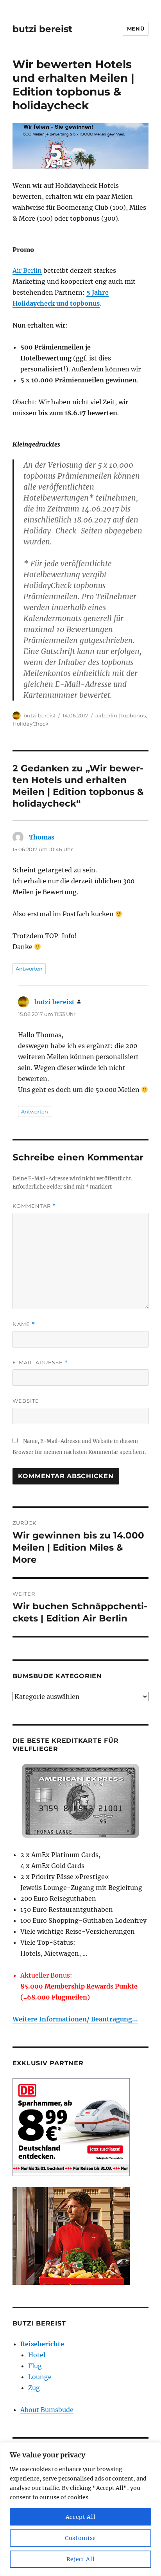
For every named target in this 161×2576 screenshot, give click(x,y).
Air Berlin (27, 270)
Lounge (40, 2377)
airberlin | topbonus (121, 715)
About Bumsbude (47, 2410)
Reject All (81, 2559)
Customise (80, 2538)
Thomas (42, 837)
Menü (136, 29)
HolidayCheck (30, 724)
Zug (34, 2388)
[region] (80, 2509)
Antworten (29, 969)
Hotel (37, 2355)
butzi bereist (42, 29)
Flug (35, 2366)
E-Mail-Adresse (40, 1363)
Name (24, 1324)
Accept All (81, 2517)
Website (26, 1401)
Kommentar (34, 1206)
